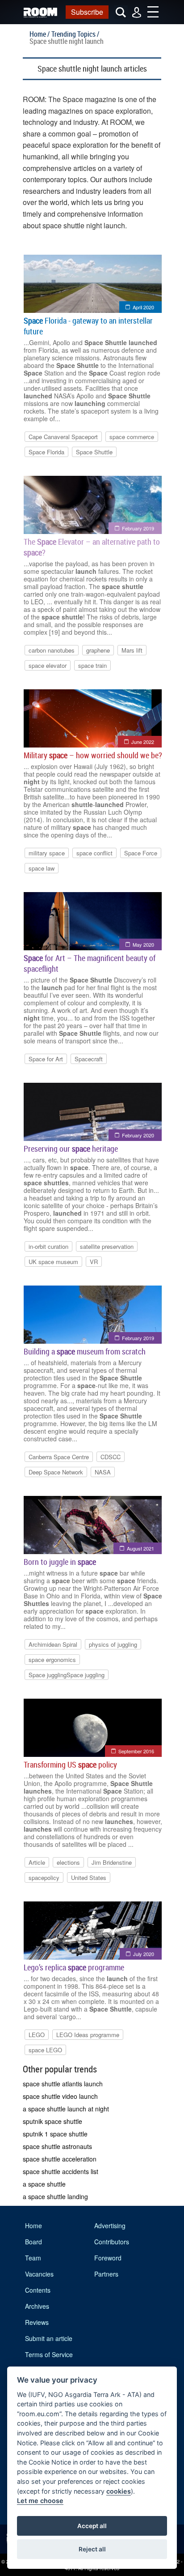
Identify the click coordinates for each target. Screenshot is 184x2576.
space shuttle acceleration (60, 2159)
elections (68, 1862)
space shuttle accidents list (61, 2171)
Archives (37, 2306)
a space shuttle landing (55, 2196)
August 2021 (140, 1548)
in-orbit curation (48, 1246)
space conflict (94, 853)
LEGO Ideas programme (88, 2035)
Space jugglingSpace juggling (67, 1675)
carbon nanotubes (52, 650)
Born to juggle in (60, 1562)
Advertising (110, 2226)
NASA (103, 1472)
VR (94, 1262)
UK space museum (53, 1262)
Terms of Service (49, 2354)
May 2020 (143, 944)
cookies (119, 2491)
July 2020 (144, 1954)
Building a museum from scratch (85, 1351)
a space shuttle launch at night (66, 2109)
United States (89, 1878)
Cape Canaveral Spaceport (63, 437)
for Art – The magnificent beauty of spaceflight (90, 963)
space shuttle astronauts (57, 2146)
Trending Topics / (75, 34)
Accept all (92, 2526)
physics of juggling (113, 1644)
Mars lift (132, 650)
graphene (98, 650)
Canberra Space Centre (59, 1457)
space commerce (132, 437)
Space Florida (46, 452)
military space (47, 853)
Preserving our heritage (71, 1149)
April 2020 (143, 307)
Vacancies (39, 2274)
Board (33, 2242)
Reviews (37, 2322)
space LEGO (45, 2050)
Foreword (108, 2258)
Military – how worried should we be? (93, 755)
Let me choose (40, 2501)
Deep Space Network (56, 1472)
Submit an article (49, 2338)
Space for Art (46, 1059)
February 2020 (138, 1135)
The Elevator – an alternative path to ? (92, 547)
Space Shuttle (94, 452)
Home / (40, 34)
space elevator (48, 665)
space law (42, 868)
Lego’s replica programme (74, 1967)
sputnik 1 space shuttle (55, 2134)
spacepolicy (44, 1878)
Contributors (112, 2242)
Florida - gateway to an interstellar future (88, 326)
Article (37, 1862)
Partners (106, 2274)
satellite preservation (107, 1246)
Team (33, 2258)
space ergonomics (52, 1660)
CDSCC (111, 1457)
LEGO (37, 2035)
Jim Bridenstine (112, 1862)
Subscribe (87, 12)
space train (92, 665)
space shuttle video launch (60, 2096)
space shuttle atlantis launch (63, 2084)
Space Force (141, 853)
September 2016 (136, 1751)
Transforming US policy (70, 1764)
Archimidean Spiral (53, 1644)
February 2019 (138, 528)
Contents (38, 2290)
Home (33, 2226)
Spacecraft (89, 1059)
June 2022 (143, 742)
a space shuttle (44, 2184)
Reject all (92, 2549)
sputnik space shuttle (52, 2121)
